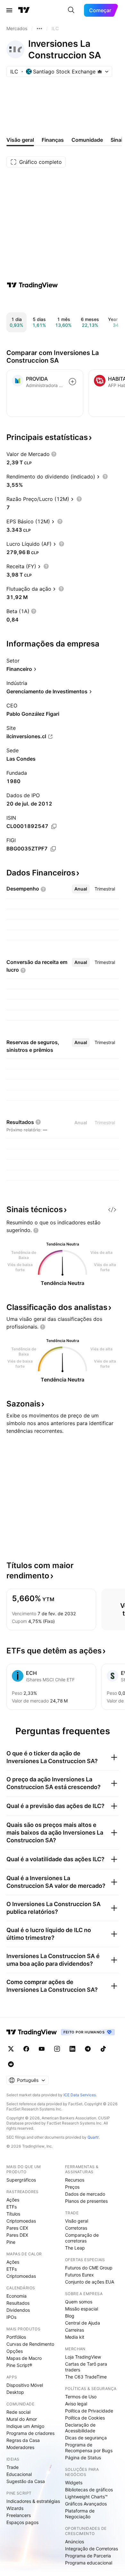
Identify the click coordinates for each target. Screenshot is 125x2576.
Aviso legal (76, 2404)
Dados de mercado (85, 2194)
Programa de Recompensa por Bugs (89, 2448)
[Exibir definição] (54, 454)
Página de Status (83, 2458)
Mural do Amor (22, 2419)
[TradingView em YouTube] (42, 2049)
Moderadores (20, 2447)
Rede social (18, 2412)
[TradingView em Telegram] (88, 2049)
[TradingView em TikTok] (103, 2049)
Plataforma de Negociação (80, 2514)
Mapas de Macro (24, 2358)
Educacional (19, 2474)
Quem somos (79, 2302)
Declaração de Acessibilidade (80, 2428)
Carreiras (75, 2330)
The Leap (75, 2248)
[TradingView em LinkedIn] (72, 2049)
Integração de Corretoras (92, 2549)
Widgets (74, 2483)
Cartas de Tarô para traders (86, 2367)
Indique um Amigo (25, 2426)
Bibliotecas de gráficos (89, 2490)
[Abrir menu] (9, 10)
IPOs (11, 2317)
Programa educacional (89, 2563)
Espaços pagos (22, 2522)
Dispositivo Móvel (25, 2385)
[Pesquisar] (71, 10)
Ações (13, 2200)
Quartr (93, 2137)
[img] (100, 72)
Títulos (13, 2214)
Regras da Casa (23, 2440)
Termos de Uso (81, 2397)
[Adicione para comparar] (72, 382)
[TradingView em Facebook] (26, 2049)
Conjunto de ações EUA (90, 2282)
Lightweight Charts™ (86, 2497)
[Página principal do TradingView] (24, 10)
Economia (17, 2296)
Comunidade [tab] (87, 140)
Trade (13, 2467)
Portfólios (16, 2337)
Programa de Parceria (88, 2556)
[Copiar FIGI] (53, 849)
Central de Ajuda (83, 2323)
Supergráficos (21, 2180)
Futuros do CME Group (89, 2268)
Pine (11, 2242)
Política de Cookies (85, 2418)
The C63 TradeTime (86, 2377)
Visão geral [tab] (20, 140)
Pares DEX (17, 2235)
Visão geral (77, 2221)
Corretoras (76, 2228)
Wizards (15, 2508)
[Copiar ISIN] (54, 826)
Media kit (75, 2337)
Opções (15, 2351)
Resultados (18, 2303)
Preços (72, 2187)
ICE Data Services (80, 2095)
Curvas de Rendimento (30, 2344)
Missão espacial (82, 2309)
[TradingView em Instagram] (57, 2049)
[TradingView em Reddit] (11, 2064)
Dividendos (18, 2310)
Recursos (75, 2180)
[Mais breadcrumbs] (39, 29)
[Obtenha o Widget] (112, 1210)
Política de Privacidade (89, 2411)
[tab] (81, 889)
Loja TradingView (83, 2357)
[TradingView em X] (11, 2049)
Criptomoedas (21, 2221)
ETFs (12, 2207)
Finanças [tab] (53, 140)
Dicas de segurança (86, 2438)
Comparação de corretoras (82, 2238)
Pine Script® (19, 2365)
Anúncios (75, 2542)
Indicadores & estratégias (33, 2501)
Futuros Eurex (79, 2275)
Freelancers (19, 2515)
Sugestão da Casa (26, 2481)
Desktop (15, 2392)
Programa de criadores (30, 2433)
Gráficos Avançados (86, 2504)
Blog (70, 2316)
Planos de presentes (86, 2201)
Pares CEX (17, 2228)
